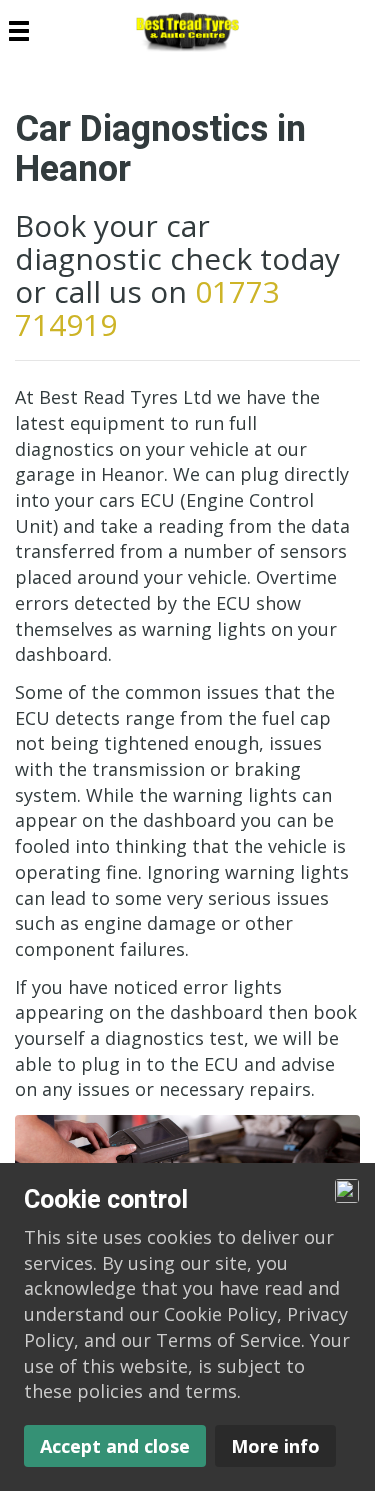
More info (275, 1446)
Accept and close (115, 1446)
